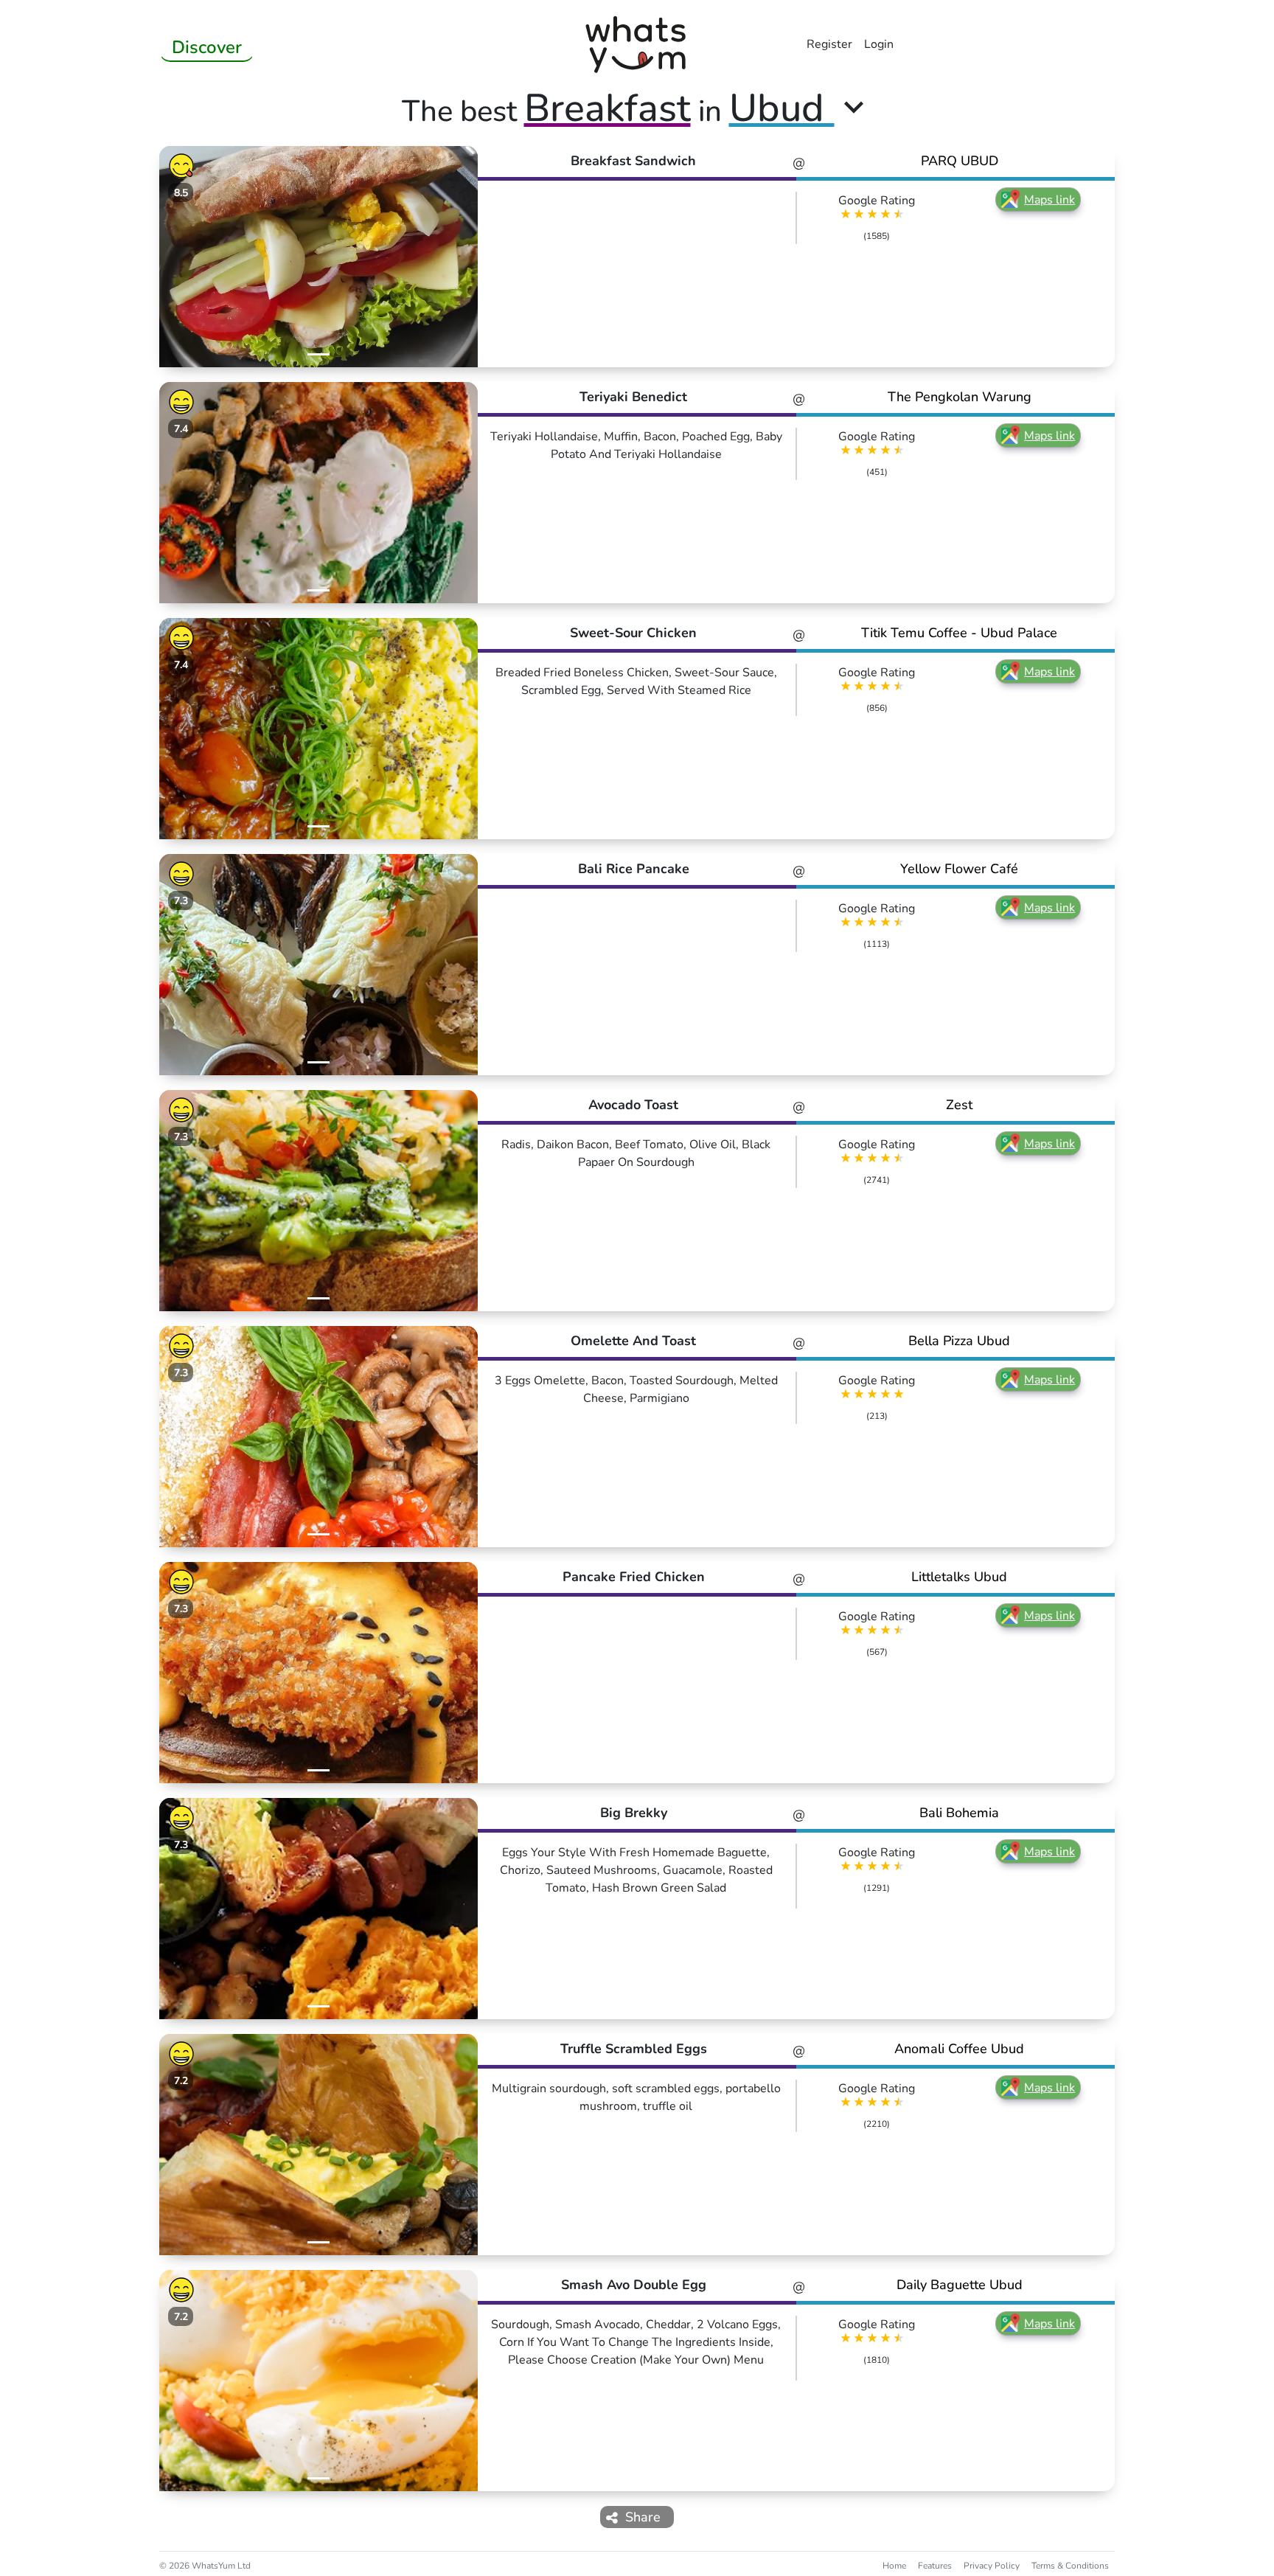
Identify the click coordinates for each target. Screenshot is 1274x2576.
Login (879, 44)
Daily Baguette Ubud (960, 2285)
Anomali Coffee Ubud (959, 2049)
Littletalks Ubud (959, 1577)
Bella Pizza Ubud (959, 1341)
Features (935, 2566)
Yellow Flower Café (959, 869)
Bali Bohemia (959, 1813)
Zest (959, 1105)
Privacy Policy (992, 2566)
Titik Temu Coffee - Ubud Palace (959, 633)
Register (829, 44)
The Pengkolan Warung (960, 397)
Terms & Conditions (1070, 2566)
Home (894, 2566)
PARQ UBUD (960, 161)
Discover (207, 47)
